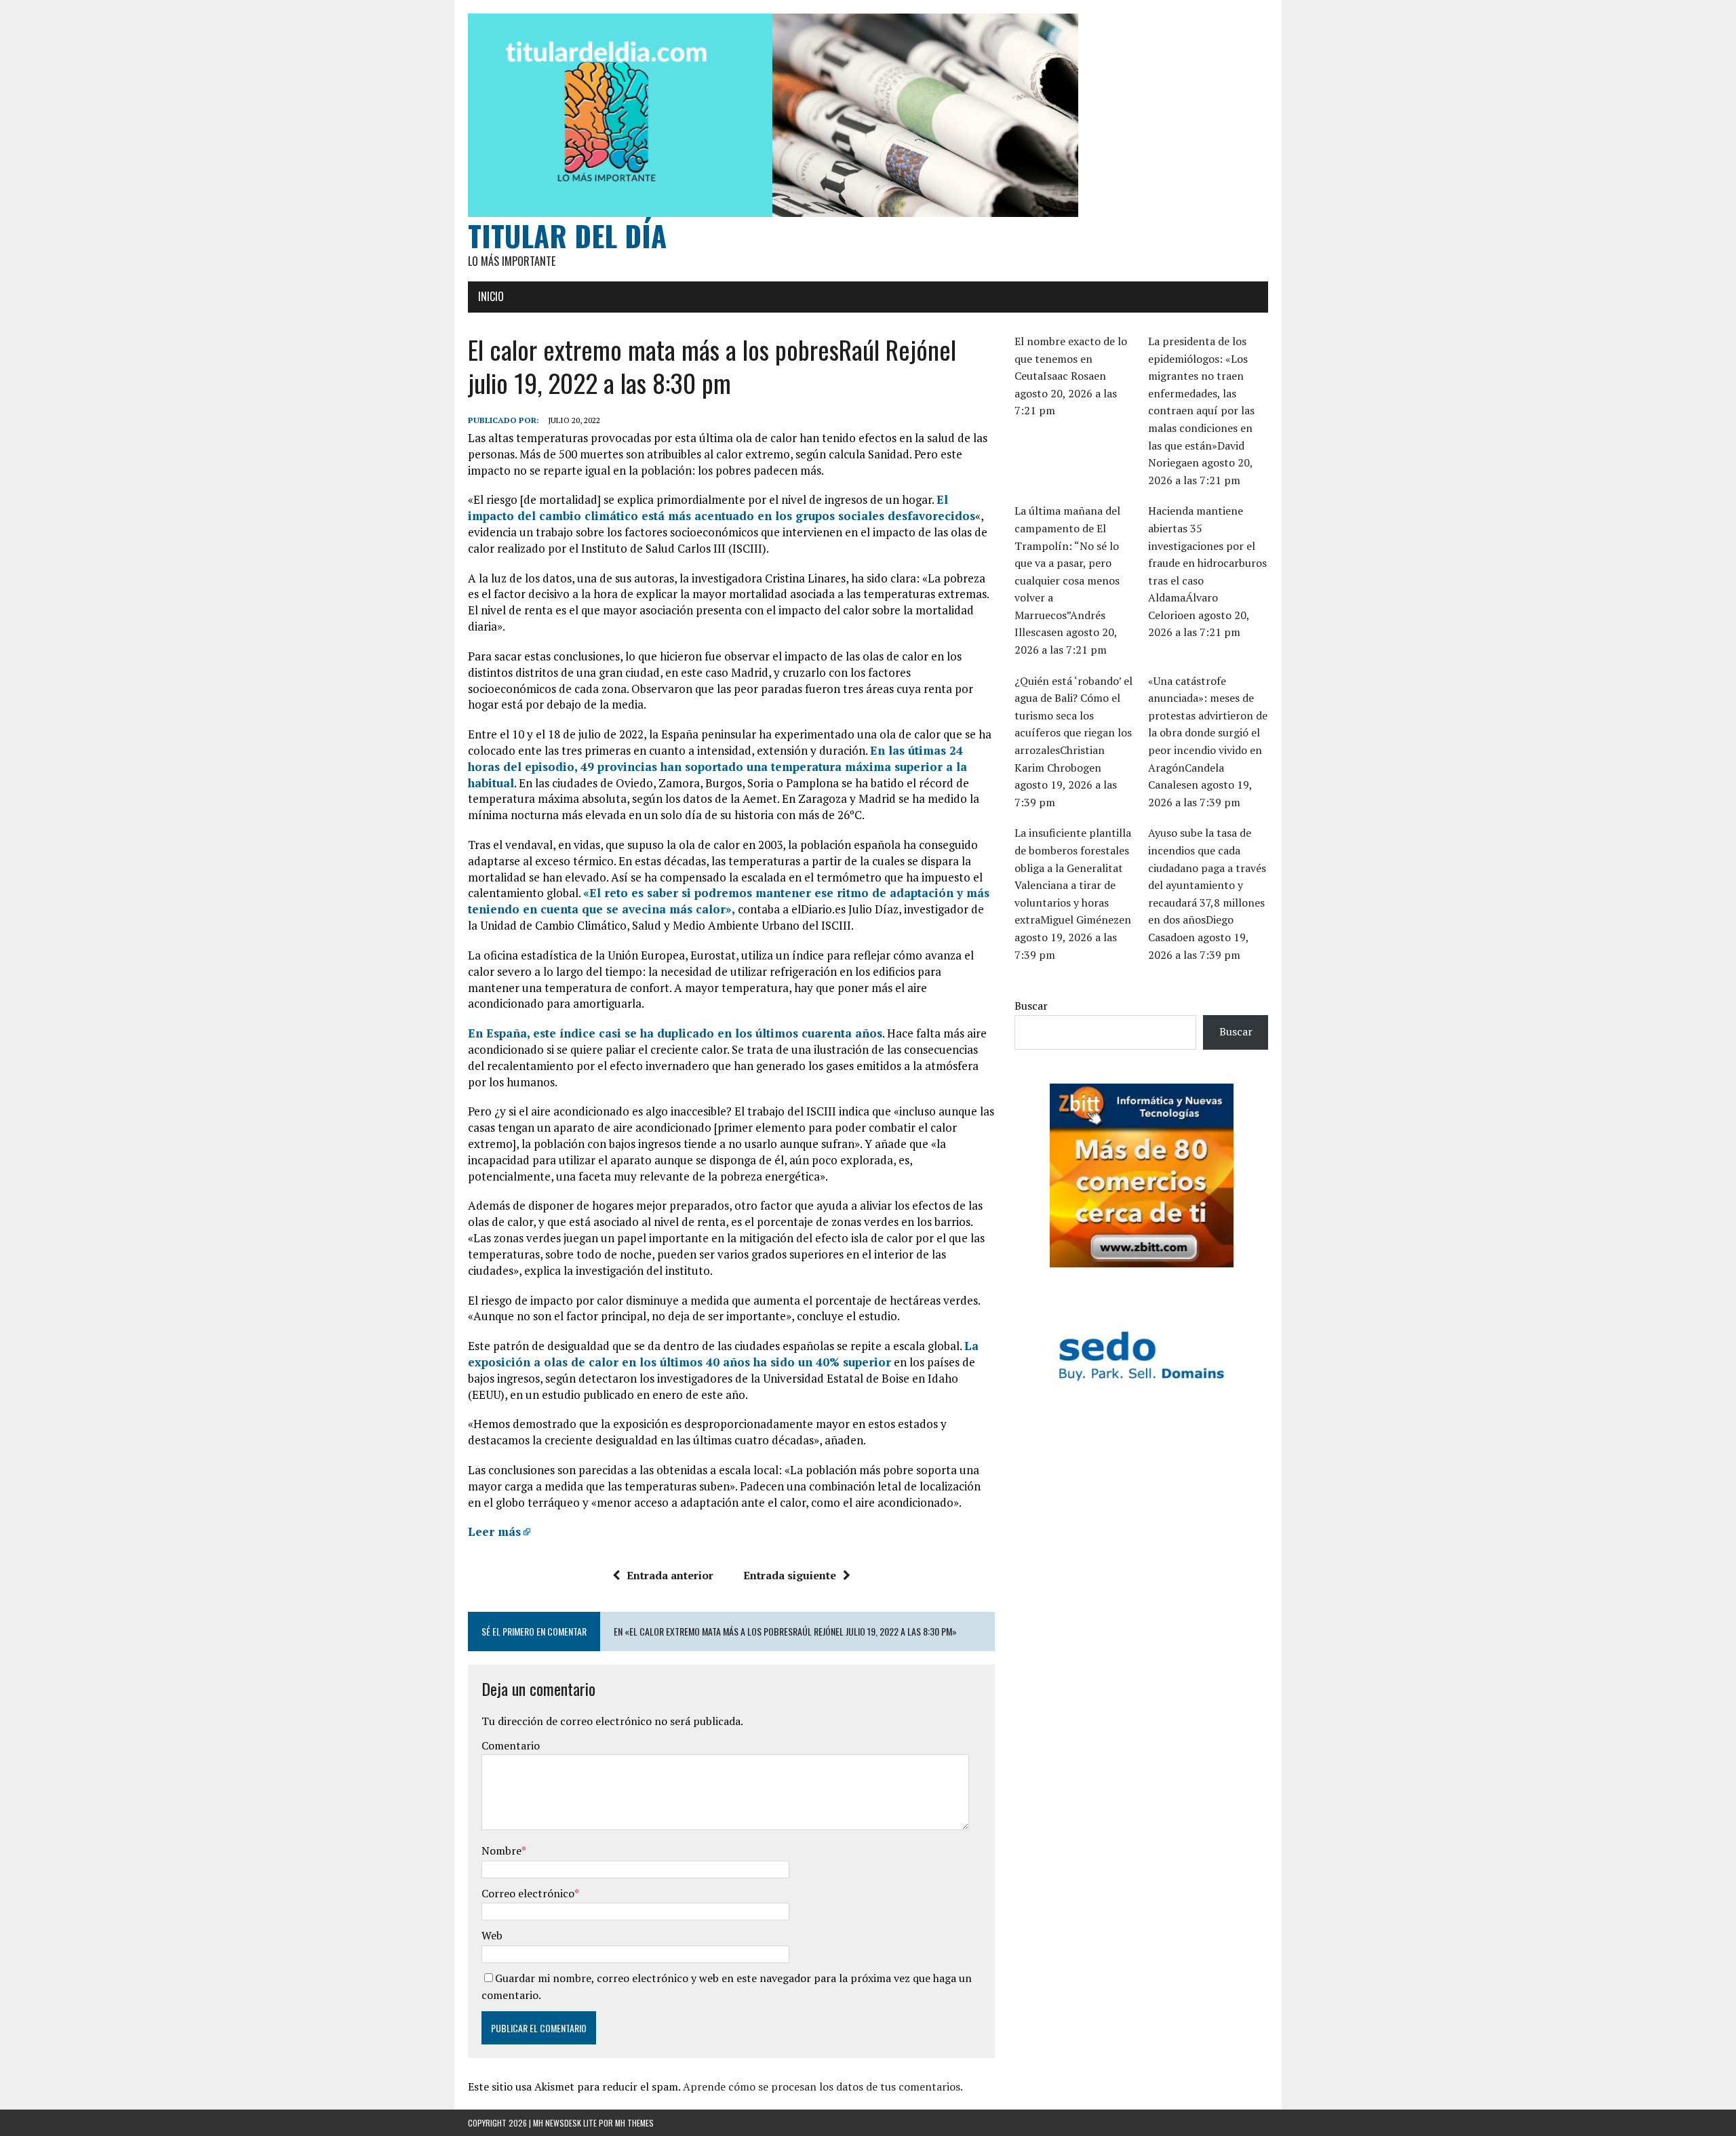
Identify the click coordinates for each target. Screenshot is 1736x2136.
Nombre (501, 1851)
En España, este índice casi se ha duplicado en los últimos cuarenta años (675, 1033)
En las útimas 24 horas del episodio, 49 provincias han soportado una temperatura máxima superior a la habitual (717, 767)
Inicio (491, 296)
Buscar (1031, 1006)
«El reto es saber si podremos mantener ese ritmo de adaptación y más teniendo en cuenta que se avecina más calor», (729, 901)
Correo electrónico (528, 1893)
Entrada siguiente (790, 1575)
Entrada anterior (670, 1575)
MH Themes (634, 2123)
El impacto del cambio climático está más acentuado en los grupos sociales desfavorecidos (722, 508)
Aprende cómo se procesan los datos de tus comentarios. (823, 2086)
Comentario (511, 1745)
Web (492, 1935)
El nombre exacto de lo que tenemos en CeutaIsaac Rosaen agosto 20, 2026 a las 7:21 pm (1071, 376)
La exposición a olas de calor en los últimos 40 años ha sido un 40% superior (723, 1354)
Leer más (494, 1531)
